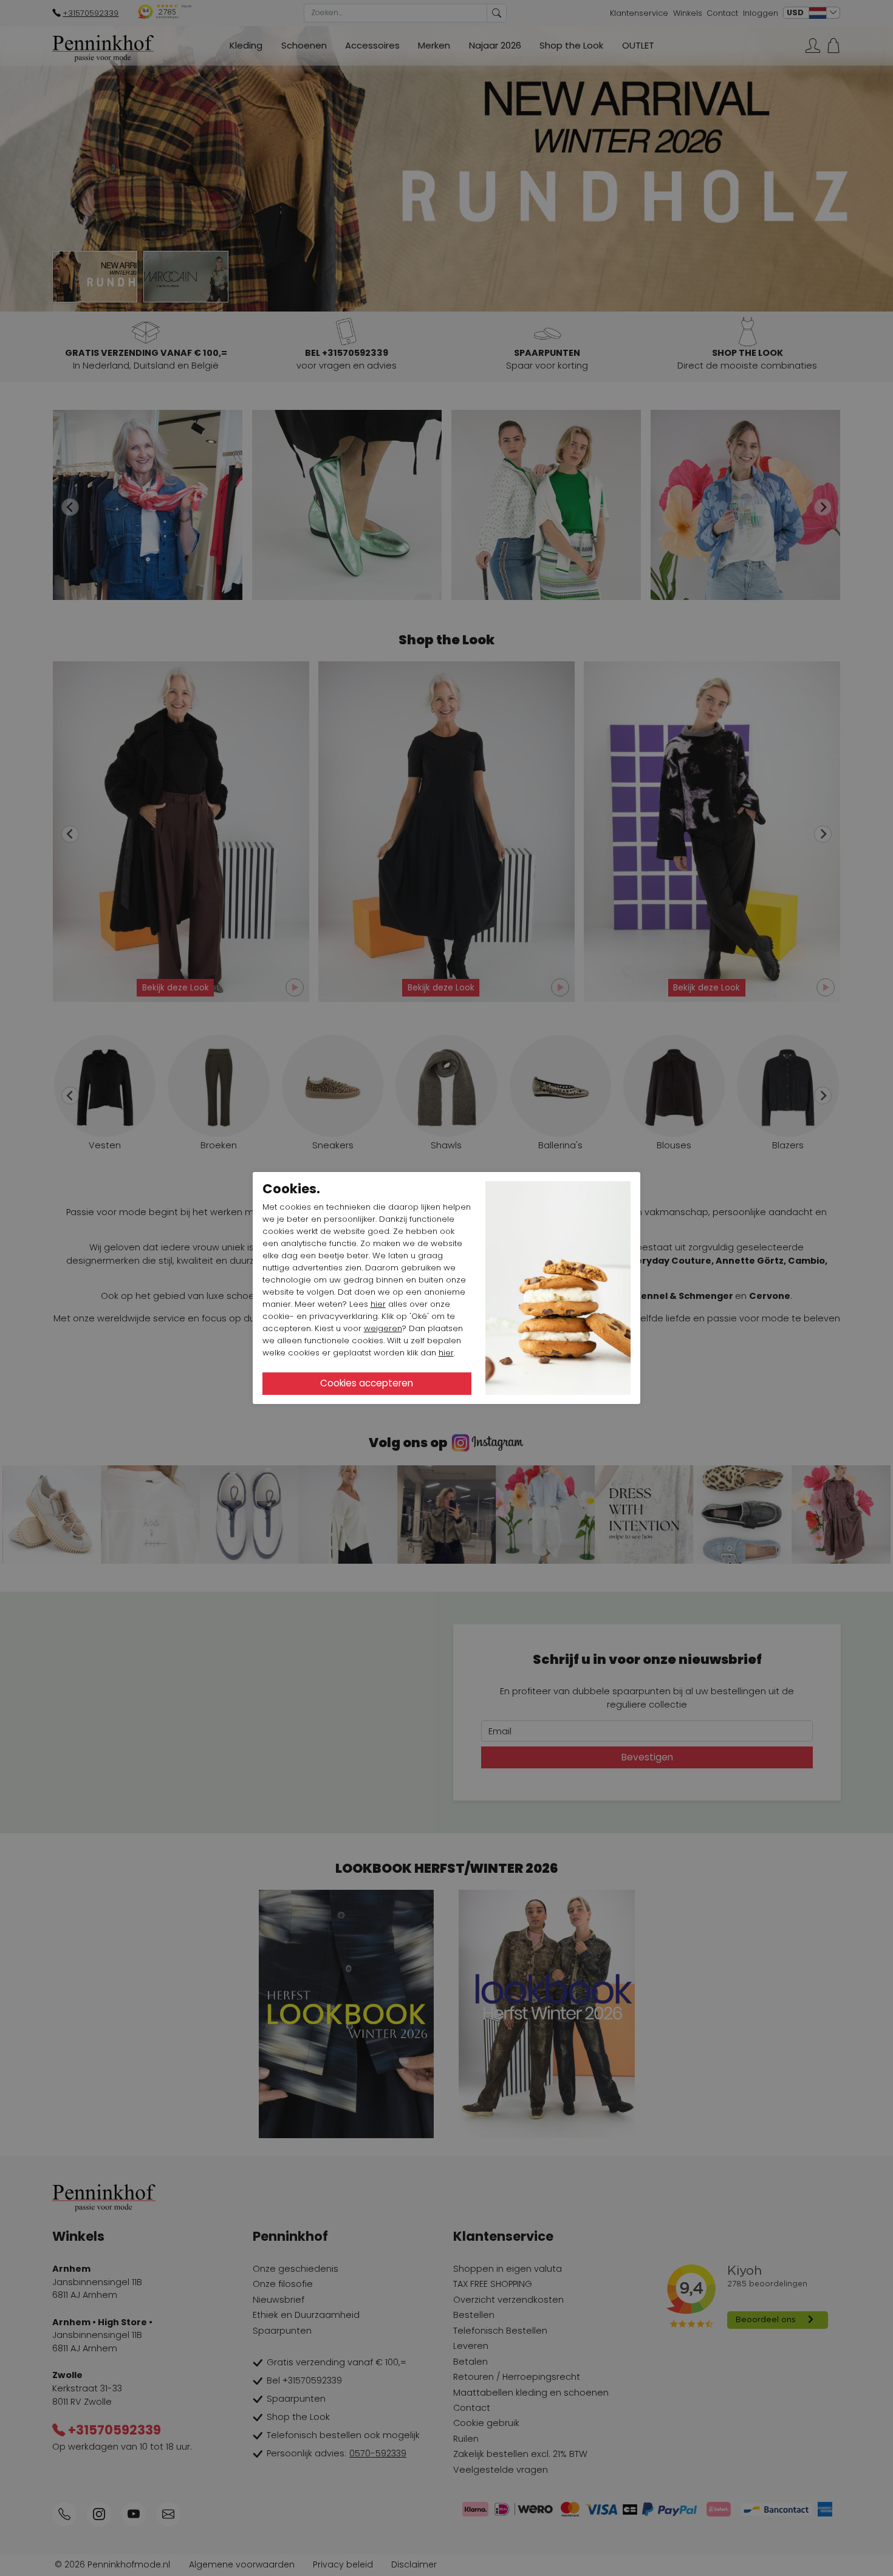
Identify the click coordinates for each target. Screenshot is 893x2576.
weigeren (383, 1328)
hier (378, 1304)
